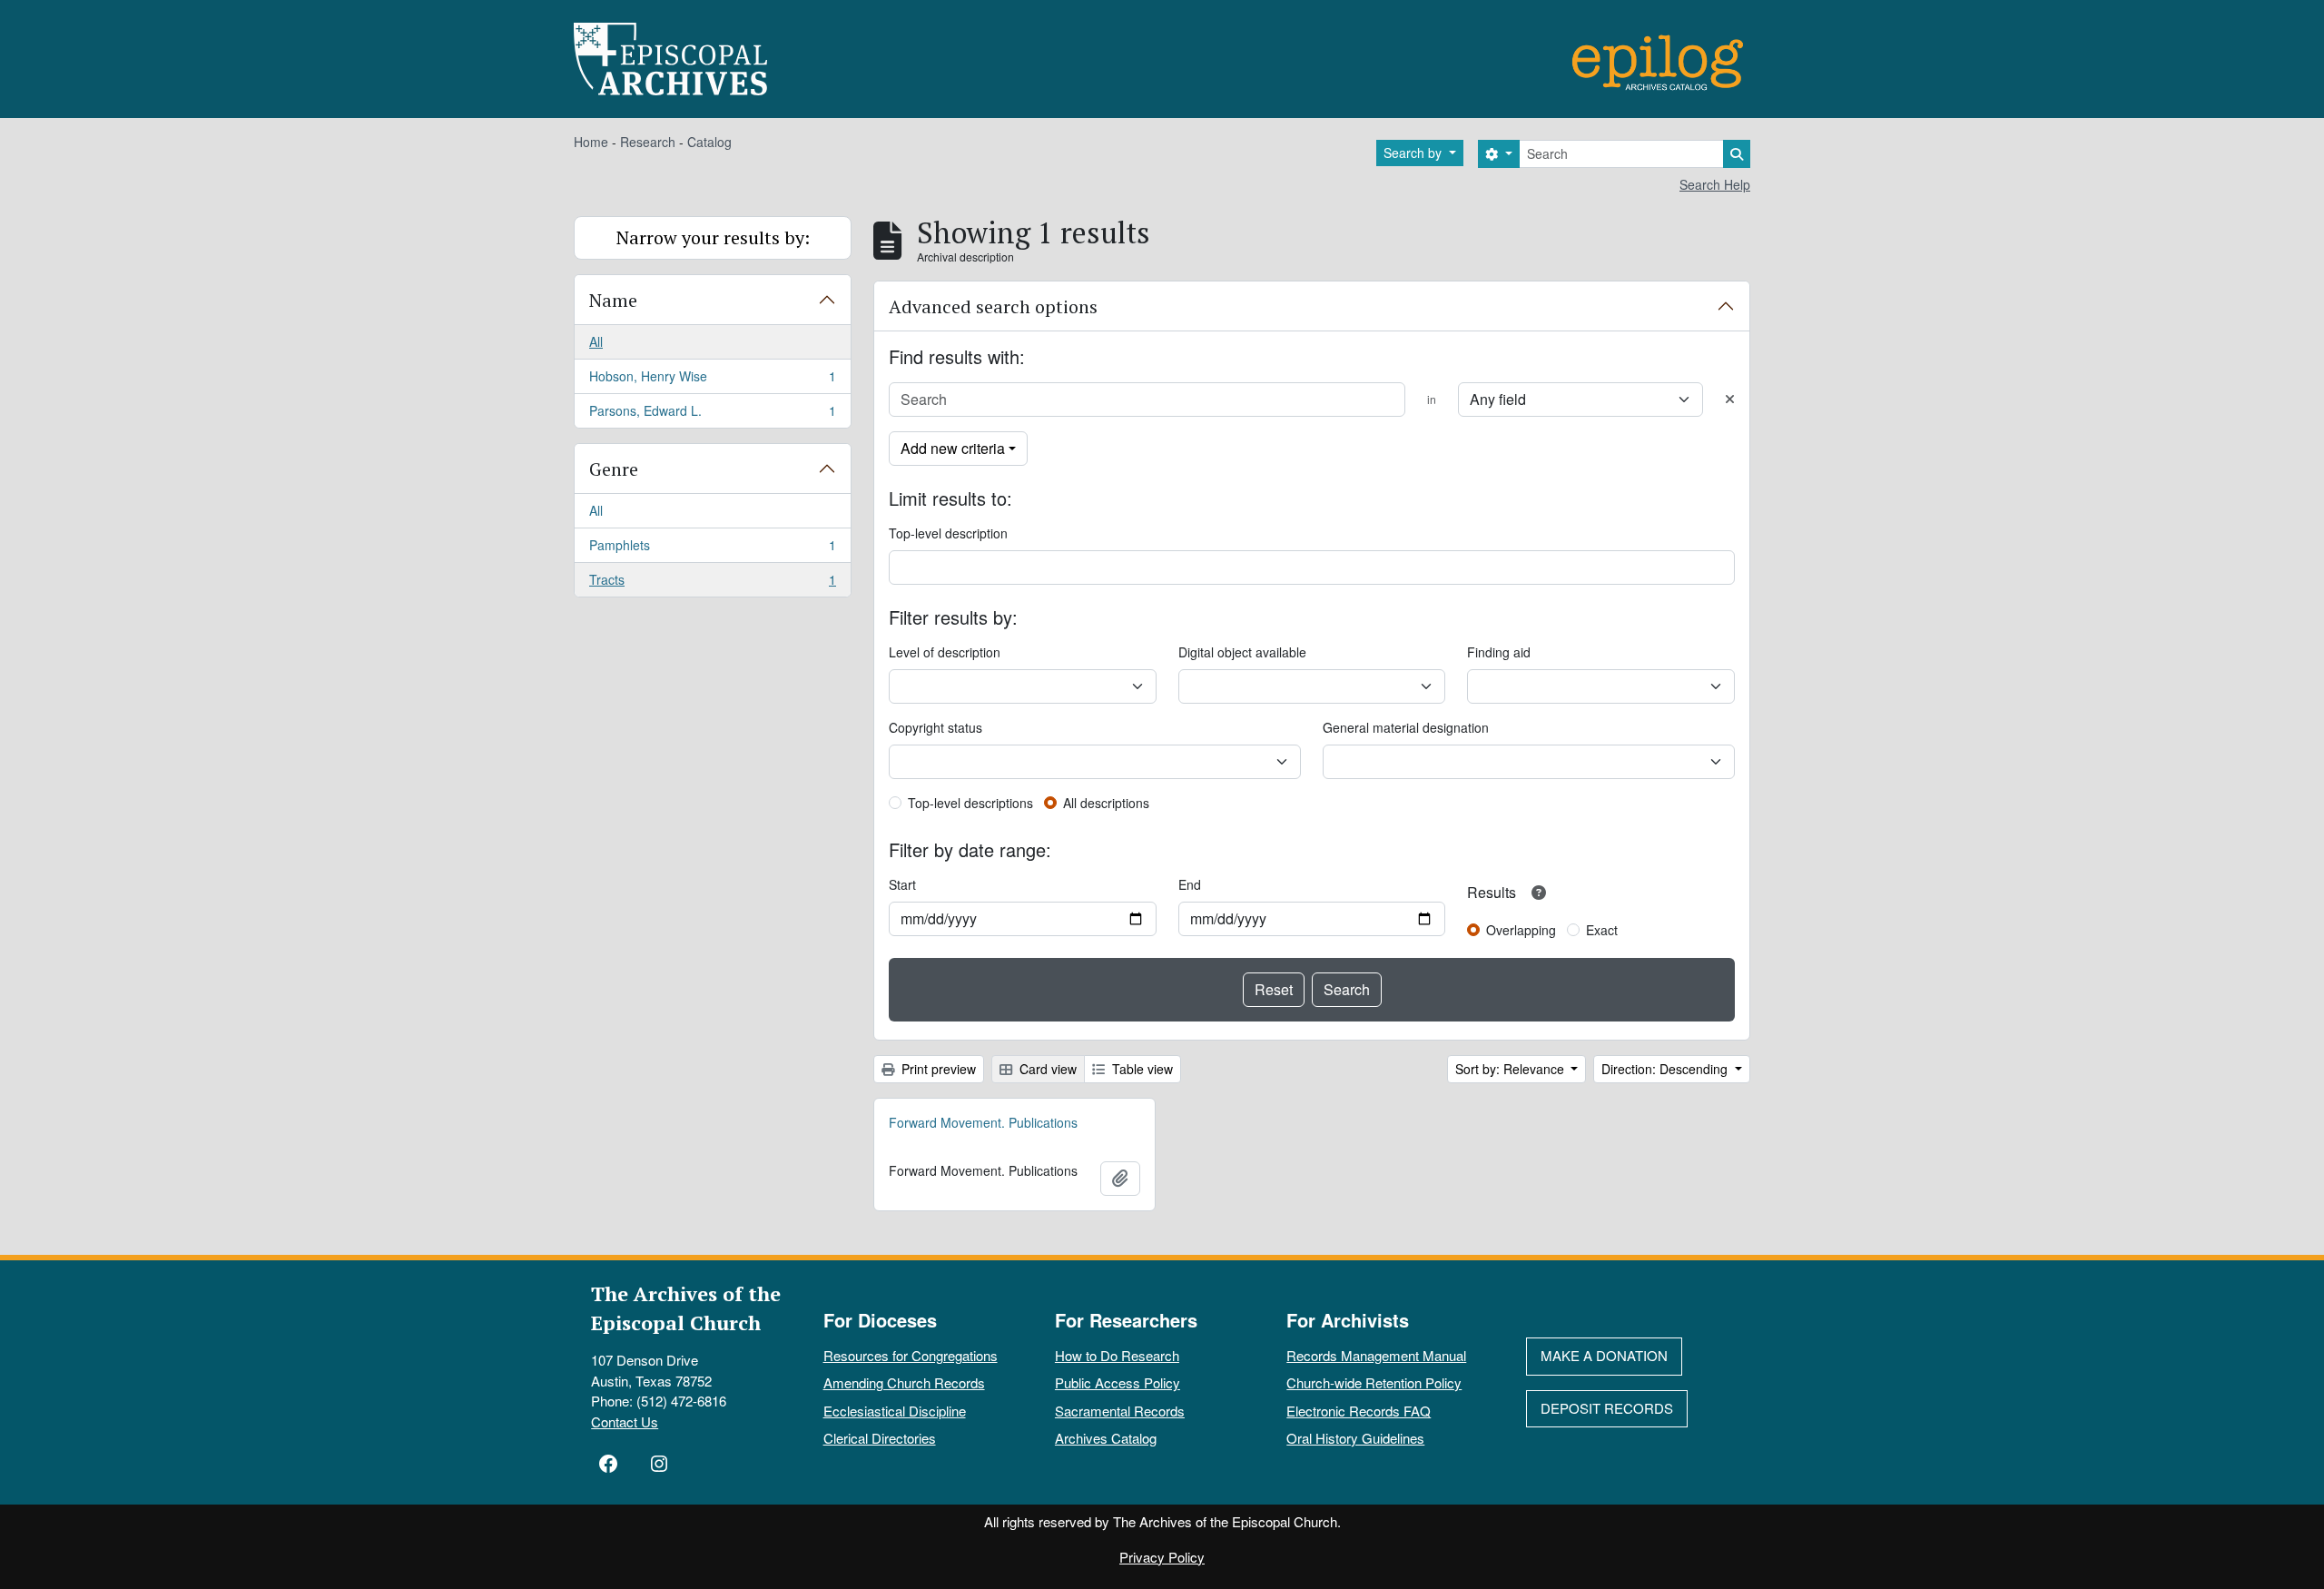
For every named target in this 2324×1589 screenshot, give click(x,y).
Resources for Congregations (911, 1355)
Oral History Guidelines (1355, 1438)
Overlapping (1521, 930)
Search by (1414, 153)
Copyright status (936, 727)
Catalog (709, 142)
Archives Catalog (1106, 1438)
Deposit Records (1607, 1408)
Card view (1046, 1069)
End (1190, 884)
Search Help (1715, 184)
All (596, 341)
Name (613, 300)
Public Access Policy (1118, 1382)
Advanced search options (993, 306)
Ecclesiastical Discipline (895, 1411)
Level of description (945, 652)
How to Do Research (1117, 1355)
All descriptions (1106, 803)
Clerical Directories (880, 1438)
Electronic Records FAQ (1359, 1411)
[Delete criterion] (1730, 399)
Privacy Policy (1162, 1557)
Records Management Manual (1376, 1355)
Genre (614, 469)
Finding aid (1499, 652)
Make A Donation (1604, 1355)
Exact (1602, 930)
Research (648, 142)
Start (902, 884)
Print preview (937, 1069)
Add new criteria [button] (953, 448)
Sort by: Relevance (1512, 1069)
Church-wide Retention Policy (1374, 1382)
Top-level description (948, 533)
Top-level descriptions (970, 803)
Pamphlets (712, 549)
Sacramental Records (1120, 1411)
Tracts (712, 583)
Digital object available (1242, 652)
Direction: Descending (1666, 1069)
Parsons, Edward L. (712, 415)
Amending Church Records (904, 1382)
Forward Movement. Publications (983, 1122)
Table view (1141, 1069)
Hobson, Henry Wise (712, 380)
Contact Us (625, 1421)
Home (591, 142)
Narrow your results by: (713, 237)
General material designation (1406, 727)
